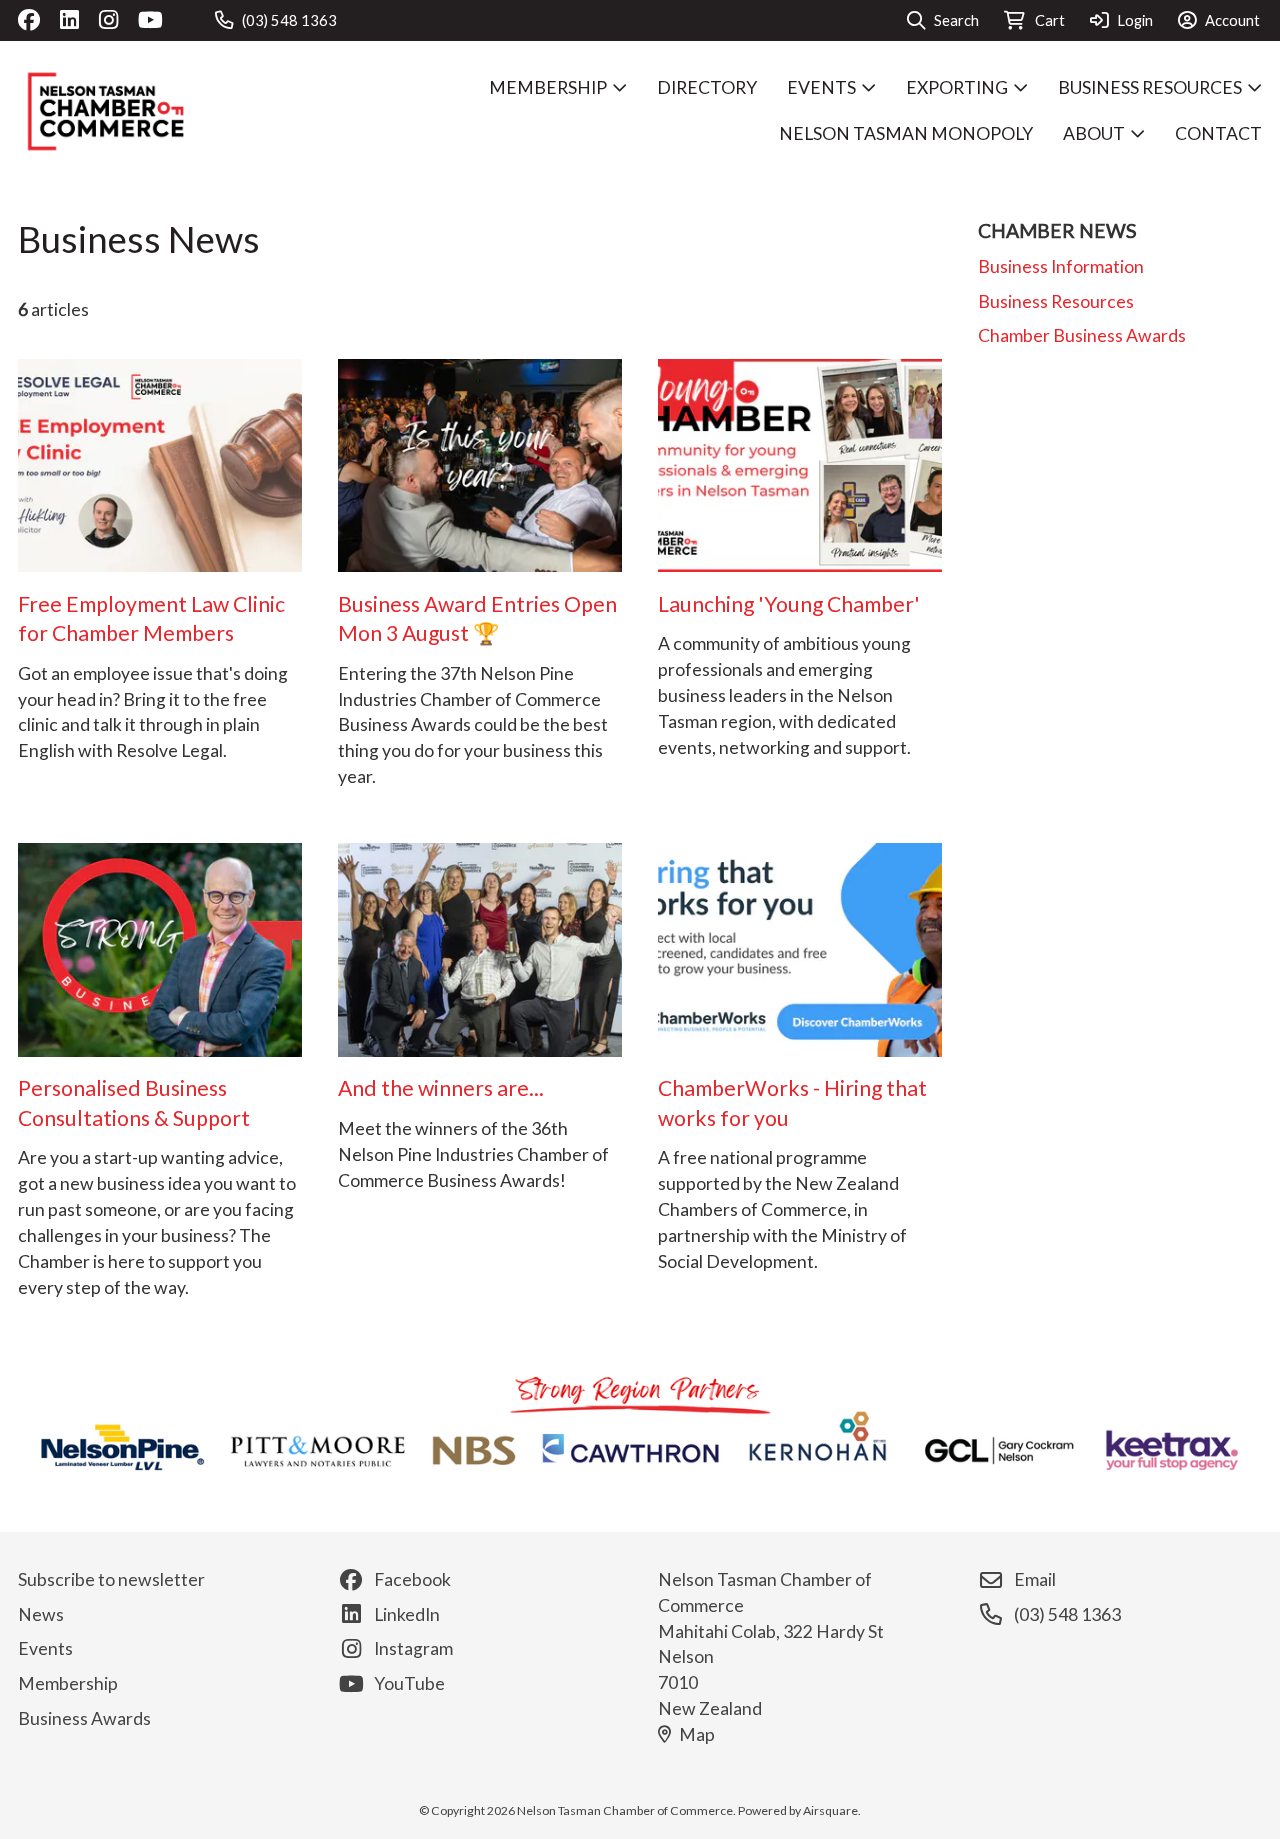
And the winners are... (441, 1088)
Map (697, 1734)
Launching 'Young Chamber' (789, 604)
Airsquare (830, 1810)
